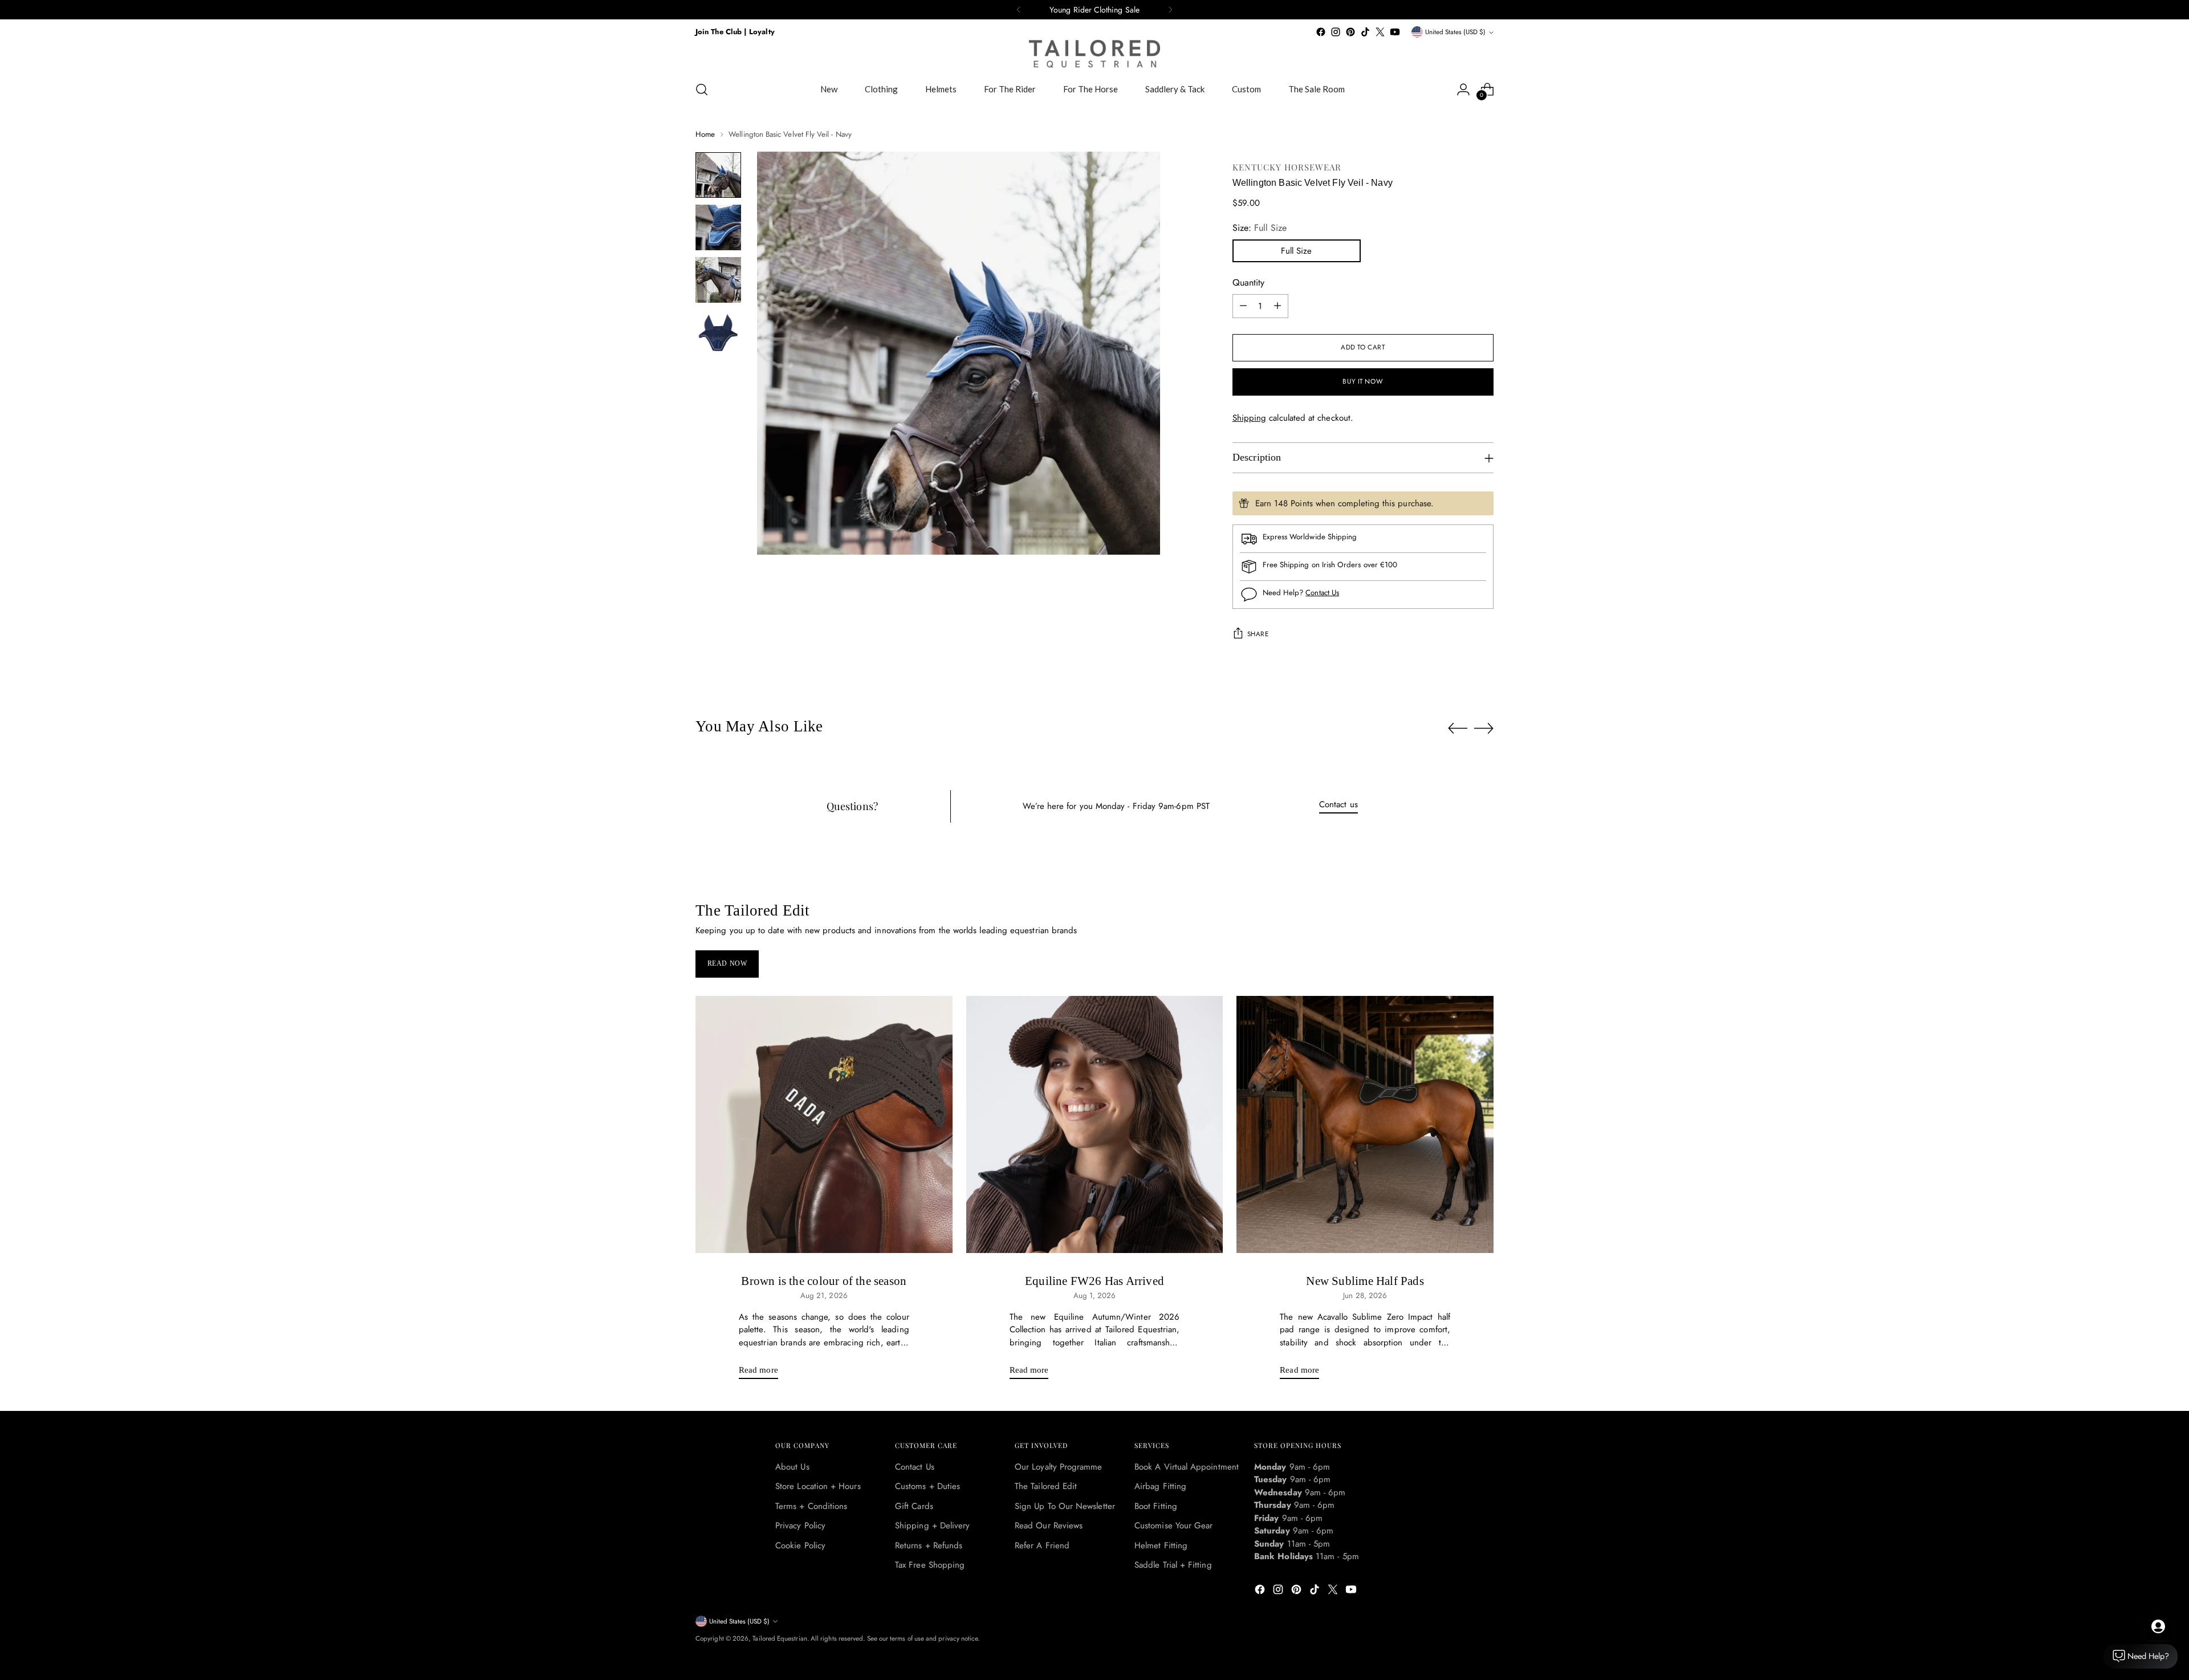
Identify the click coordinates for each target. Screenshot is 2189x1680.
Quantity (1248, 282)
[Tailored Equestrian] (1094, 54)
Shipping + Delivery (932, 1526)
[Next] (1170, 10)
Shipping (1250, 418)
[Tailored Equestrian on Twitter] (1380, 32)
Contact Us (1322, 593)
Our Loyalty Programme (1059, 1467)
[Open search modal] (702, 90)
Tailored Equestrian (780, 1638)
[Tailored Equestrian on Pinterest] (1350, 32)
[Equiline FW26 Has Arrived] (1095, 1124)
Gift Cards (914, 1506)
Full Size (1296, 251)
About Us (792, 1467)
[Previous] (1019, 10)
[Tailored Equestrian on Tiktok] (1365, 32)
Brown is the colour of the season (824, 1281)
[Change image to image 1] (718, 175)
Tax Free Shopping (930, 1565)
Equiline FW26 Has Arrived (1094, 1281)
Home (705, 134)
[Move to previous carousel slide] (1458, 729)
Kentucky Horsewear (1287, 167)
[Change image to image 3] (718, 280)
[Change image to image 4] (718, 332)
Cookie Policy (800, 1545)
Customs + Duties (927, 1486)
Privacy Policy (800, 1526)
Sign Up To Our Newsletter (1065, 1506)
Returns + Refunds (929, 1545)
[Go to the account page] (1463, 90)
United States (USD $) (1455, 32)
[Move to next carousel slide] (1484, 728)
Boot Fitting (1156, 1506)
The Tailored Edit (1046, 1486)
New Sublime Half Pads (1365, 1281)
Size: (1260, 228)
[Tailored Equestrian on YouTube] (1395, 32)
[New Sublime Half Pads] (1365, 1124)
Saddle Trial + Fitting (1173, 1565)
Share (1258, 634)
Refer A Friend (1042, 1545)
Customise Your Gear (1173, 1526)
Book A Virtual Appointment (1187, 1467)
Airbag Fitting (1160, 1486)
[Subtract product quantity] (1243, 306)
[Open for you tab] (2158, 1626)
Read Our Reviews (1049, 1526)
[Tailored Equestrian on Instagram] (1336, 32)
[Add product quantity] (1277, 306)
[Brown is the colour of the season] (824, 1124)
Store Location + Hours (818, 1486)
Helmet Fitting (1161, 1545)
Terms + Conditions (811, 1506)
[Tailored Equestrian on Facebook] (1321, 32)
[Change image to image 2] (718, 227)
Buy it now (1363, 381)
